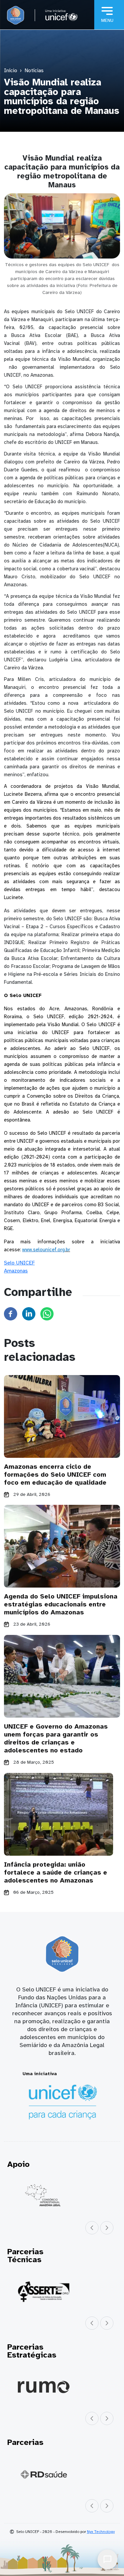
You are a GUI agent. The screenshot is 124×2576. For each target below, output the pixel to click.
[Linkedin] (29, 1313)
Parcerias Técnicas (25, 2256)
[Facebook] (11, 1313)
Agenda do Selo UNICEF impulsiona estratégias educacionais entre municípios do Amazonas (61, 1604)
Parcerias (25, 2442)
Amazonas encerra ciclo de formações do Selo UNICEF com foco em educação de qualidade (55, 1475)
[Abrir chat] (107, 2559)
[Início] (16, 15)
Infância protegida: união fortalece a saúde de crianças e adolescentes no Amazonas (56, 1872)
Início (11, 71)
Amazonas (16, 1271)
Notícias (34, 71)
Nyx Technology (101, 2532)
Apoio (18, 2164)
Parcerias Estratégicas (32, 2351)
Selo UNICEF (19, 1263)
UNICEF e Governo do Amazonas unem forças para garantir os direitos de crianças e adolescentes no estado (56, 1738)
